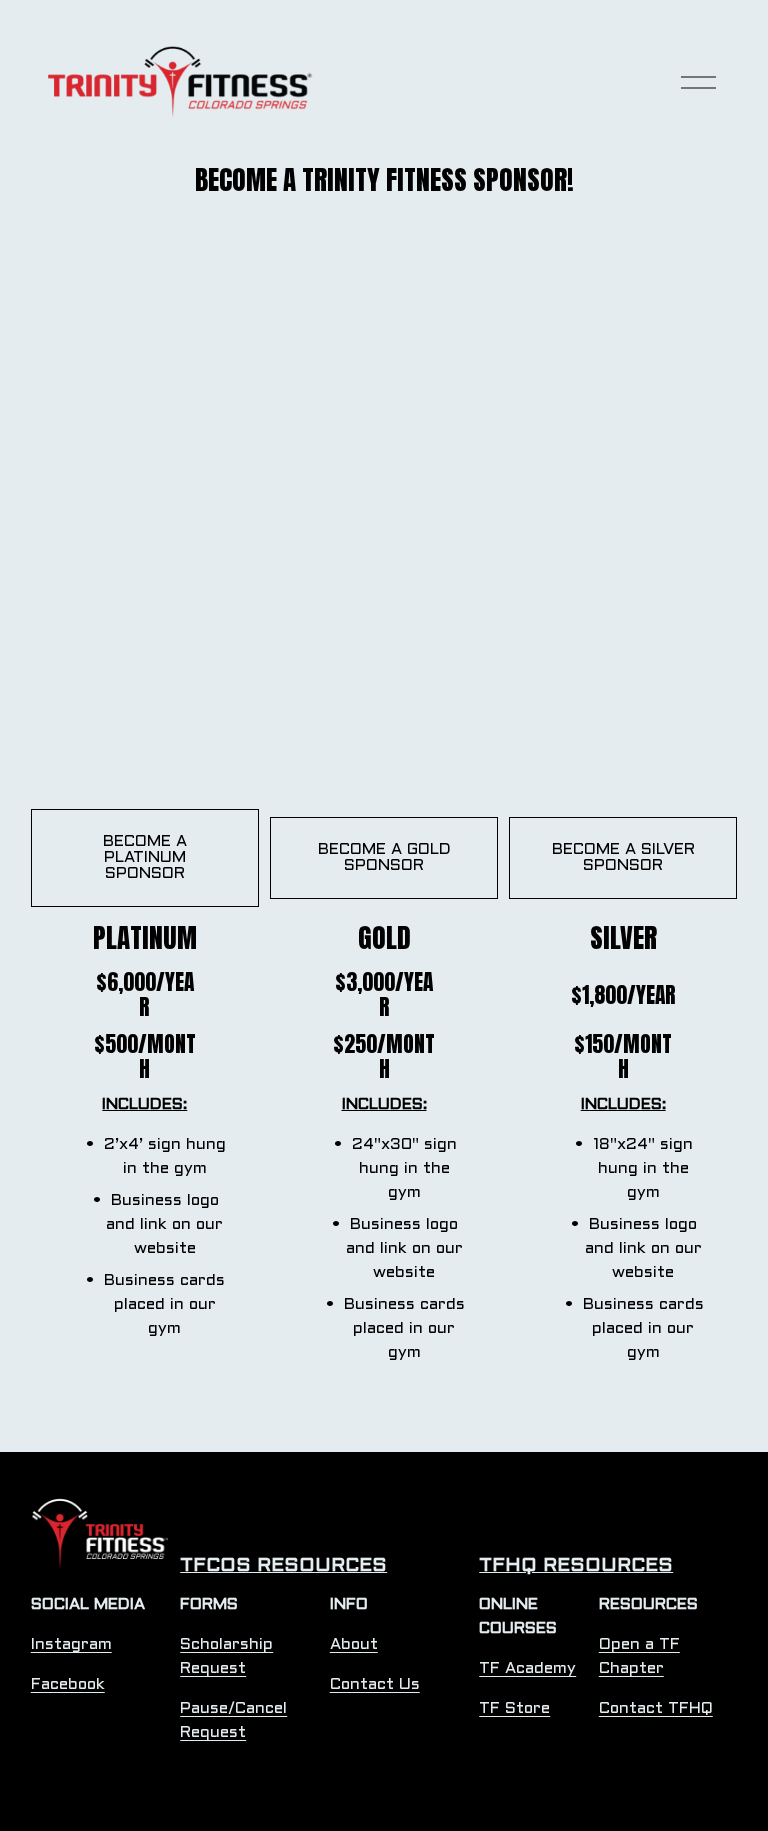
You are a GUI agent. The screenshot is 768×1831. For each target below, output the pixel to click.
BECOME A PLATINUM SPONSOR (145, 857)
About (354, 1644)
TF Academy (527, 1668)
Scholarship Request (226, 1656)
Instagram (71, 1644)
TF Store (514, 1708)
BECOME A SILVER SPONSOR (623, 857)
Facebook (68, 1684)
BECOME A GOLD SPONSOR (384, 857)
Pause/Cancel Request (233, 1720)
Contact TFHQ (656, 1708)
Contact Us (375, 1684)
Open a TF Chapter (639, 1656)
